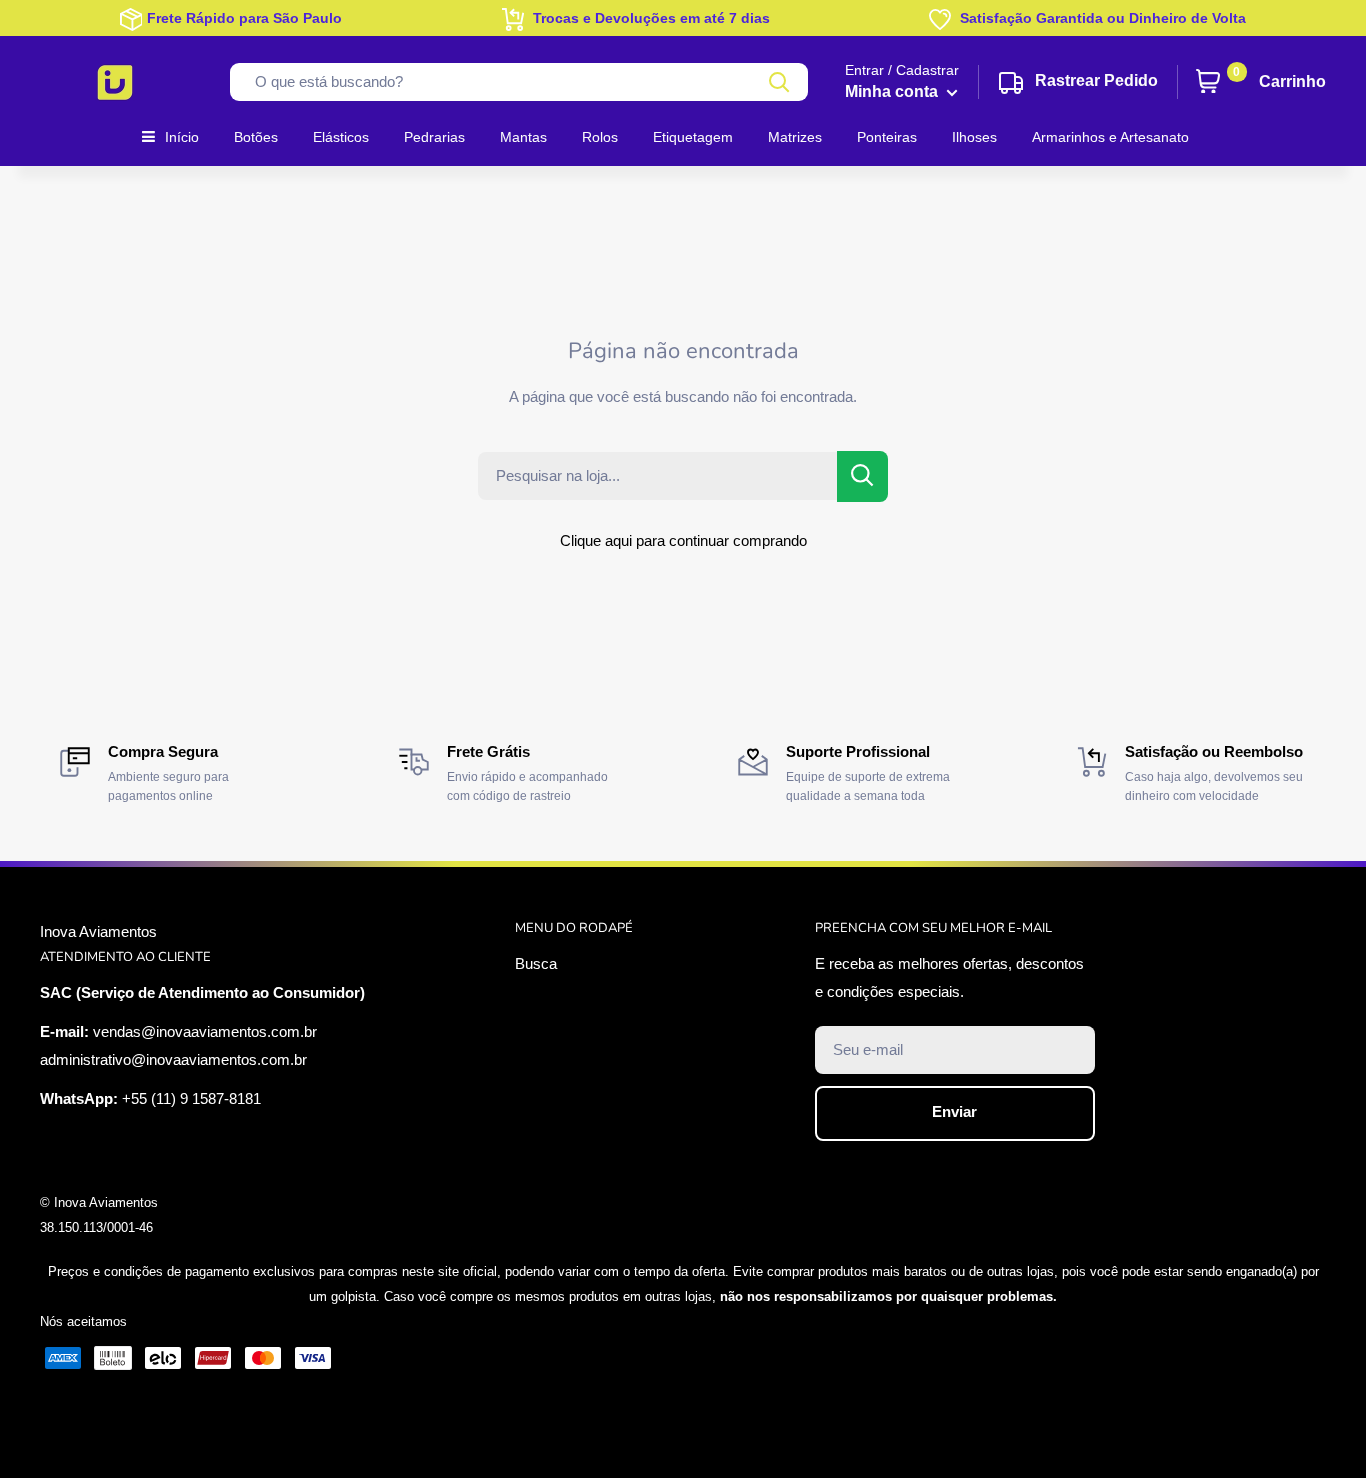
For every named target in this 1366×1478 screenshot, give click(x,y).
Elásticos (341, 137)
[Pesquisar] (780, 82)
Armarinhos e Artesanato (1110, 137)
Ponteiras (887, 137)
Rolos (600, 137)
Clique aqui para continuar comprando (683, 540)
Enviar (954, 1111)
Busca (536, 963)
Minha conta (893, 91)
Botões (256, 137)
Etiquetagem (693, 137)
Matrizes (795, 137)
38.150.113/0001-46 (96, 1227)
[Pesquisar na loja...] (862, 476)
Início (182, 137)
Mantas (523, 137)
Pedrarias (434, 137)
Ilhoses (974, 137)
